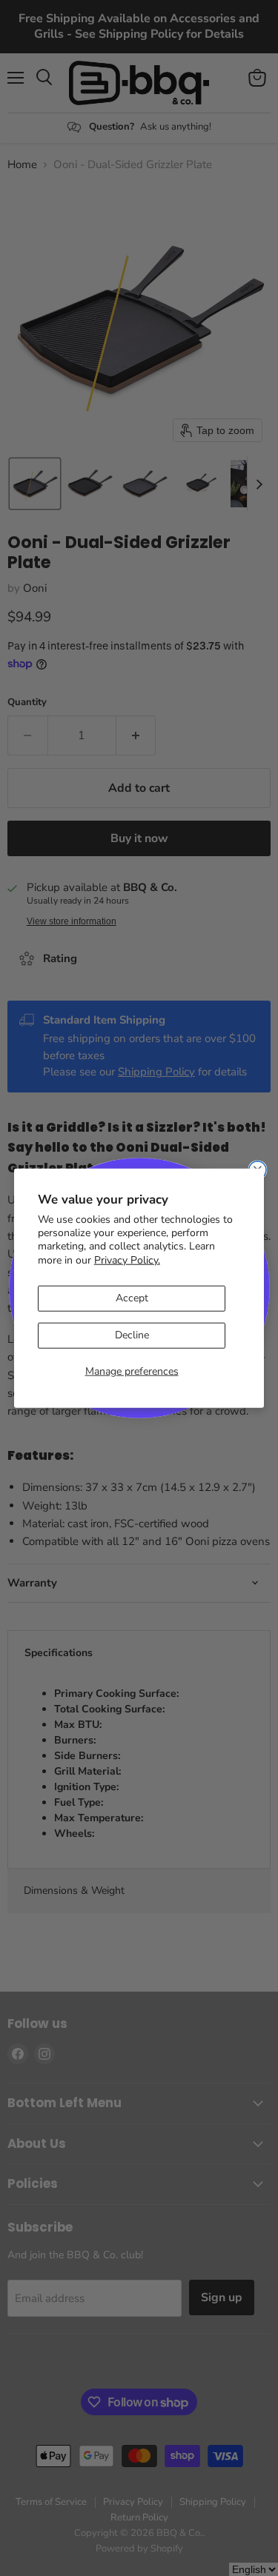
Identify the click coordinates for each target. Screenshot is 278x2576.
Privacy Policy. (127, 1259)
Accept (132, 1298)
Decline (132, 1335)
